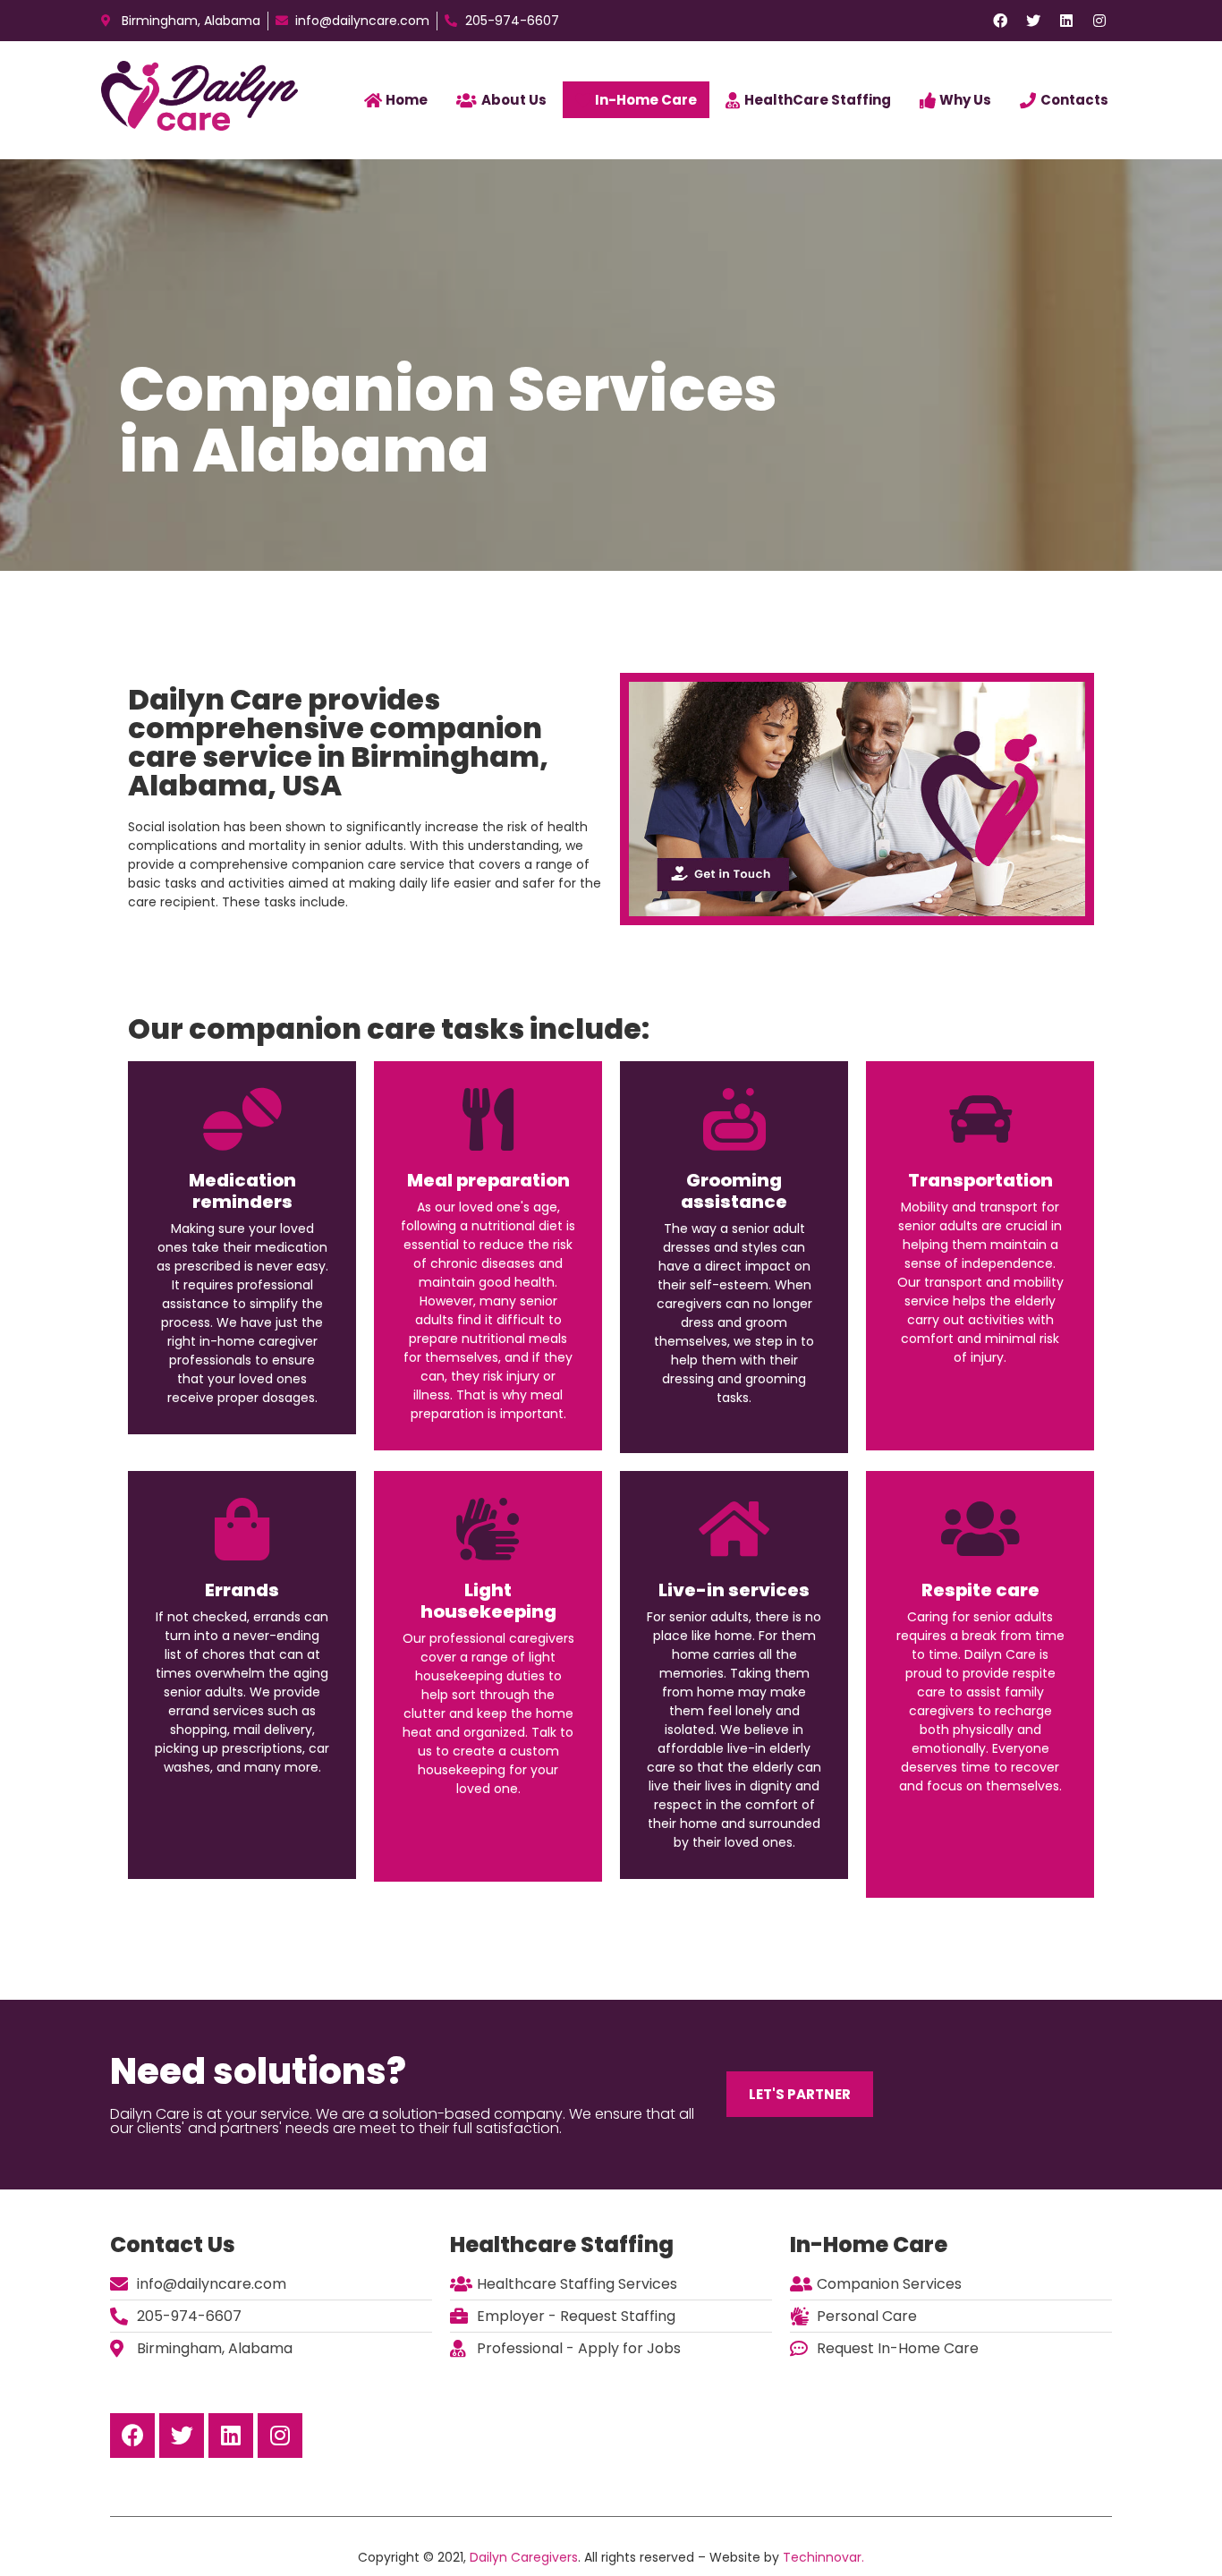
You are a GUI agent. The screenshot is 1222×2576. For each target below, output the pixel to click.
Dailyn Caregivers (524, 2557)
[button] (800, 2094)
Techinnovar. (823, 2557)
